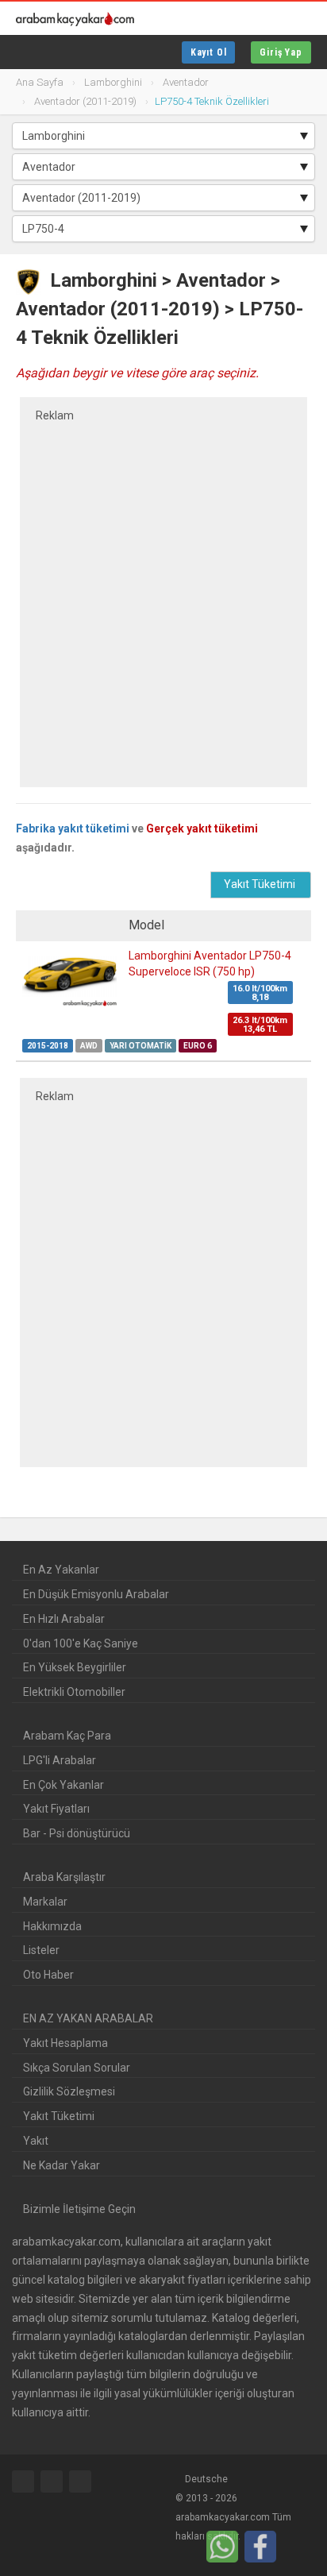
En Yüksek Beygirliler (75, 1667)
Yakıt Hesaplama (65, 2043)
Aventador (221, 280)
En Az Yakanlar (61, 1570)
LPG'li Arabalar (60, 1760)
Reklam (55, 415)
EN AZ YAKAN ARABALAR (88, 2018)
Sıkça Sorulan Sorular (77, 2068)
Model (148, 925)
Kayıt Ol (209, 52)
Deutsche (205, 2479)
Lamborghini (104, 280)
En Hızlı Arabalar (64, 1619)
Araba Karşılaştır (64, 1877)
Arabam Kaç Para (67, 1736)
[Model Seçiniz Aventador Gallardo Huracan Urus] (163, 167)
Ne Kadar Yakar (62, 2165)
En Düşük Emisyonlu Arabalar (96, 1594)
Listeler (41, 1950)
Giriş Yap (281, 52)
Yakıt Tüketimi (59, 2116)
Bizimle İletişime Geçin (79, 2209)
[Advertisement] (163, 593)
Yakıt (36, 2141)
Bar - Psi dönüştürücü (77, 1833)
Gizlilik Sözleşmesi (69, 2091)
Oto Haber (48, 1975)
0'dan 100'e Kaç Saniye (81, 1643)
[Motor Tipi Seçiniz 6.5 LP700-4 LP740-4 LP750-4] (163, 229)
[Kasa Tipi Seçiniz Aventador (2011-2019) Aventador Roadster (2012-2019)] (163, 198)
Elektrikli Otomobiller (74, 1692)
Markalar (45, 1902)
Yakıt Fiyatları (56, 1809)
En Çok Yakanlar (63, 1785)
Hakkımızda (52, 1926)
